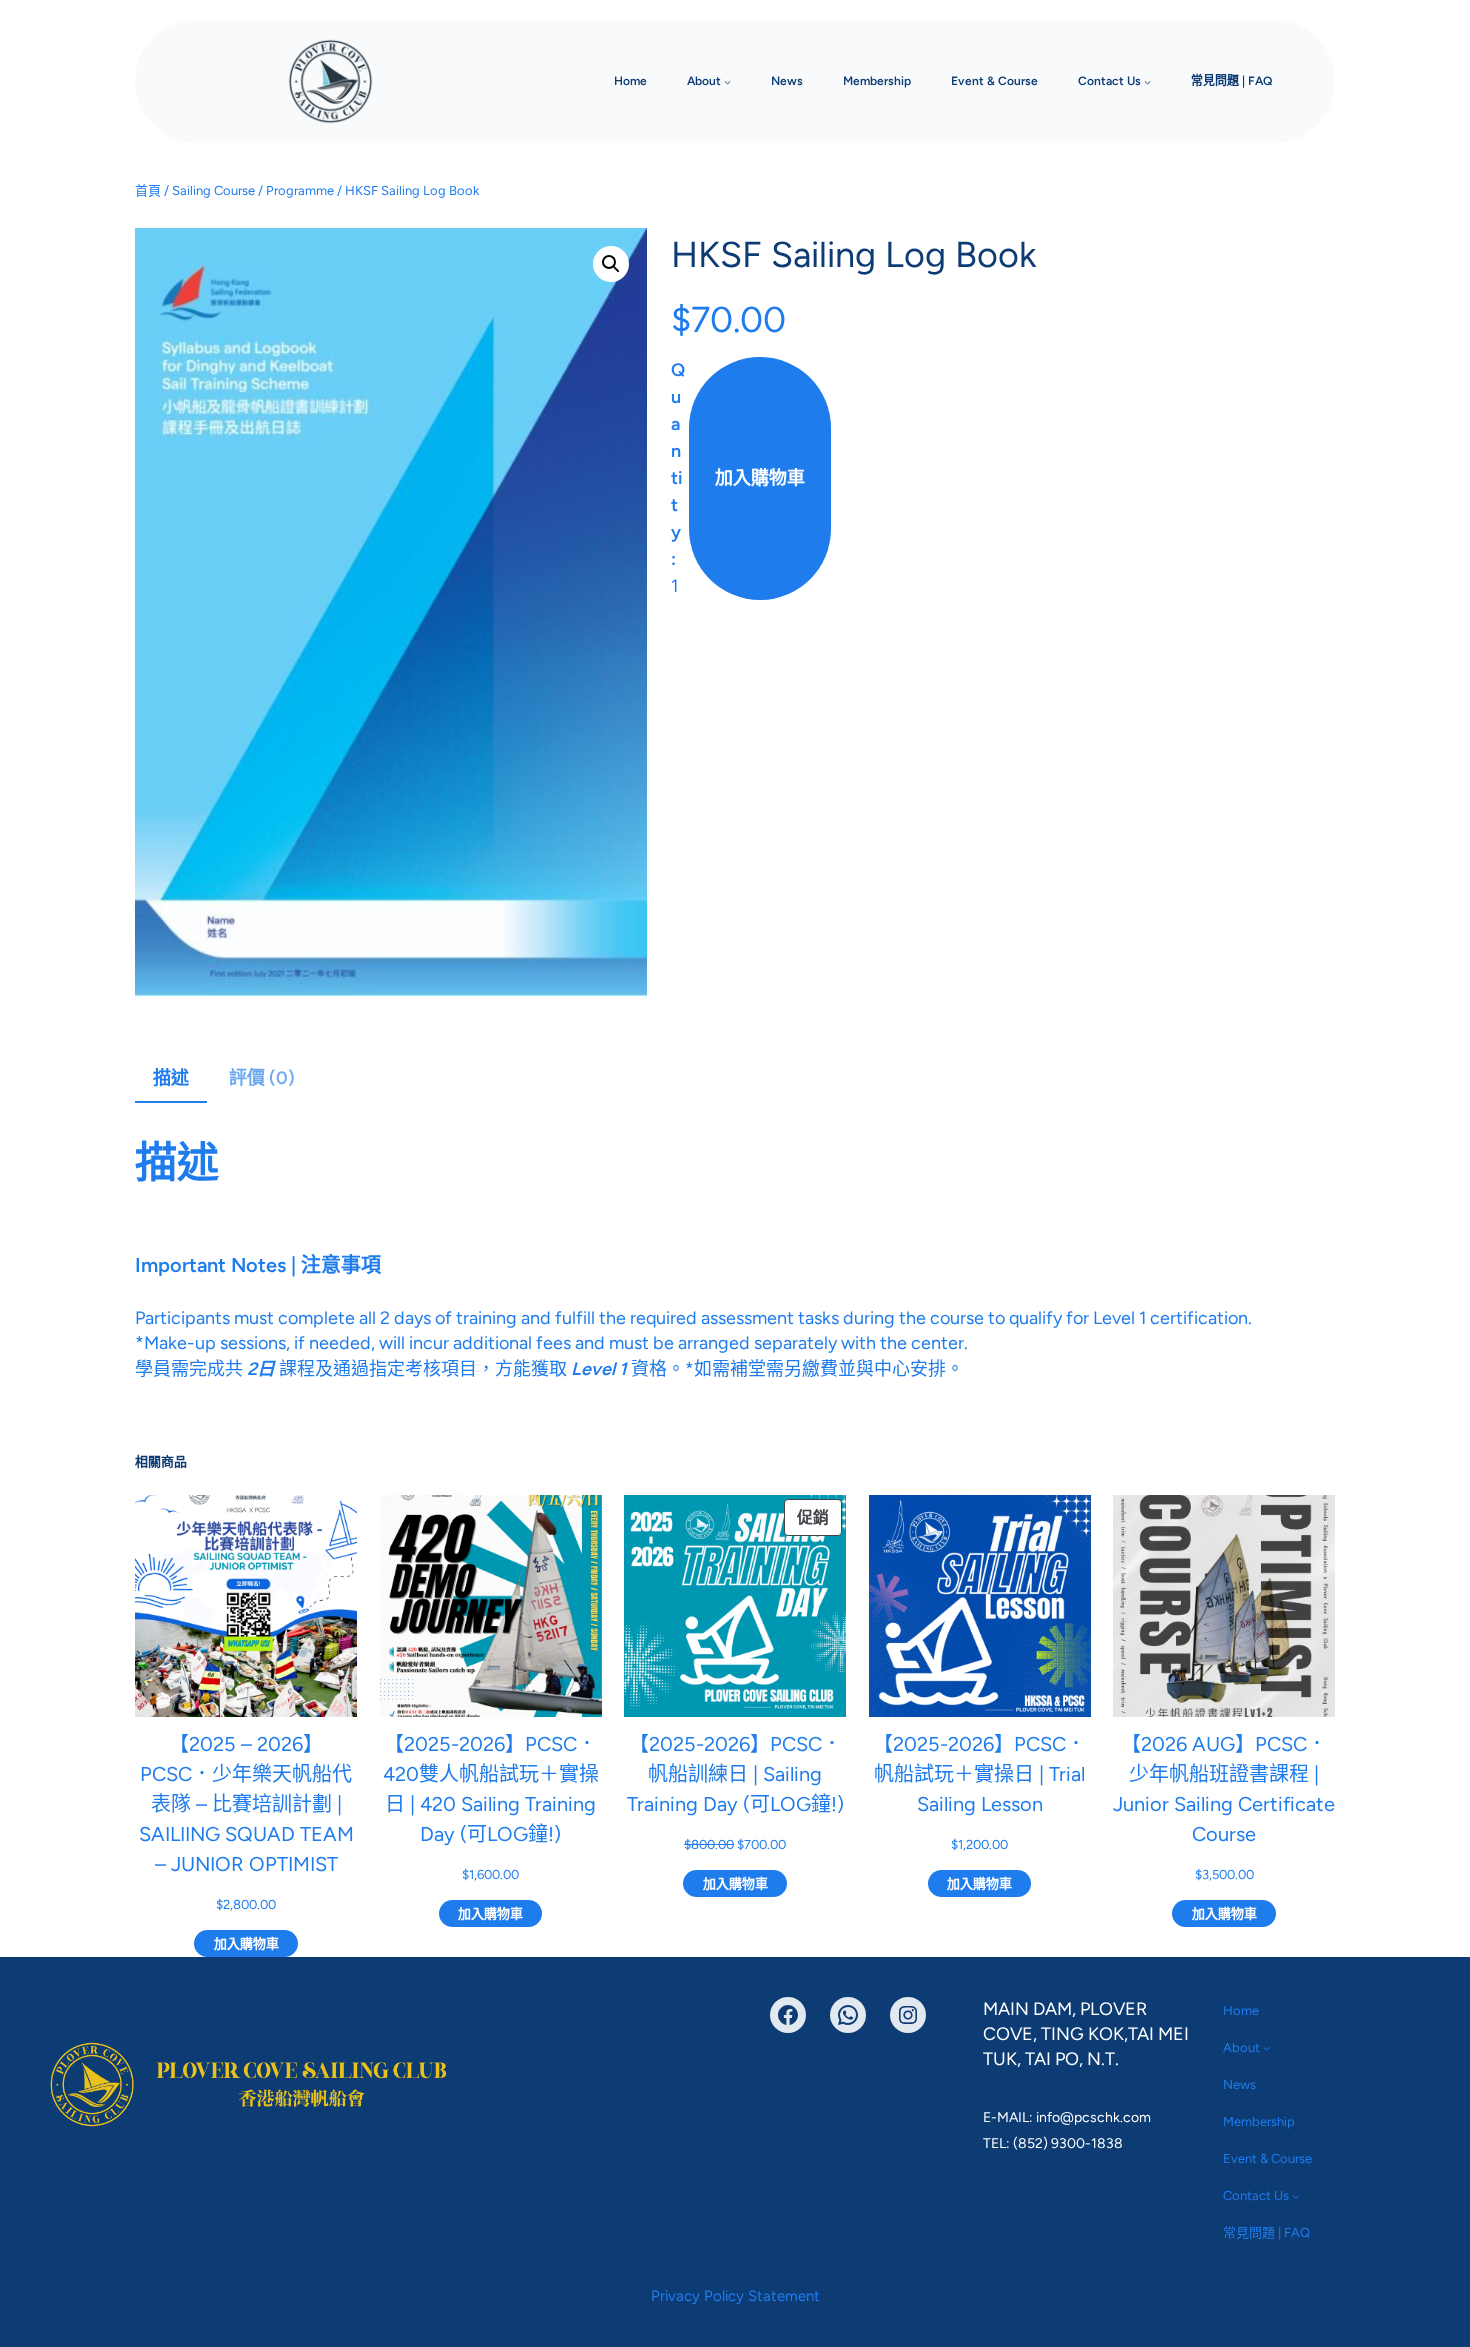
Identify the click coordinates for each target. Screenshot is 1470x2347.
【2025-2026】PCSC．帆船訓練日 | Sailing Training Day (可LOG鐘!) (735, 1774)
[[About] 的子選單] (727, 81)
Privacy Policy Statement (735, 2296)
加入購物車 (760, 478)
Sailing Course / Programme (253, 190)
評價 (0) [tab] (262, 1078)
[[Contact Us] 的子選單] (1147, 81)
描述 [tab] (171, 1078)
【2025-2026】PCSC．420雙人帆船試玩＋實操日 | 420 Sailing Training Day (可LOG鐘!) (491, 1789)
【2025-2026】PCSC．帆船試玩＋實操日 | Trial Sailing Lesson (979, 1774)
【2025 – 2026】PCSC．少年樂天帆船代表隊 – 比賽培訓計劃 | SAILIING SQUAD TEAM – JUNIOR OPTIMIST (246, 1804)
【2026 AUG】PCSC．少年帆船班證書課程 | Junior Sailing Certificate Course (1224, 1789)
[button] (611, 264)
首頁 (148, 190)
